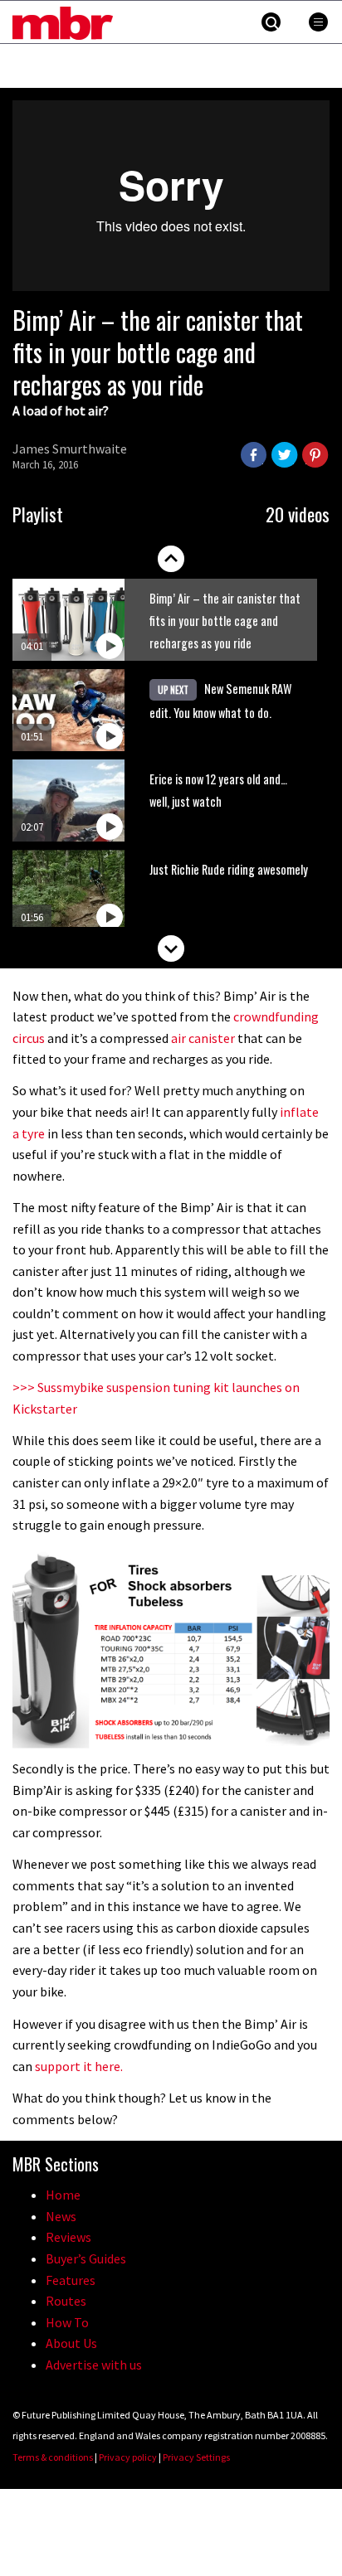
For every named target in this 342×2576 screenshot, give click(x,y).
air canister (203, 1038)
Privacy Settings (196, 2457)
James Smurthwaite (70, 449)
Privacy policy (128, 2457)
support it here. (79, 2066)
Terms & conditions (53, 2457)
